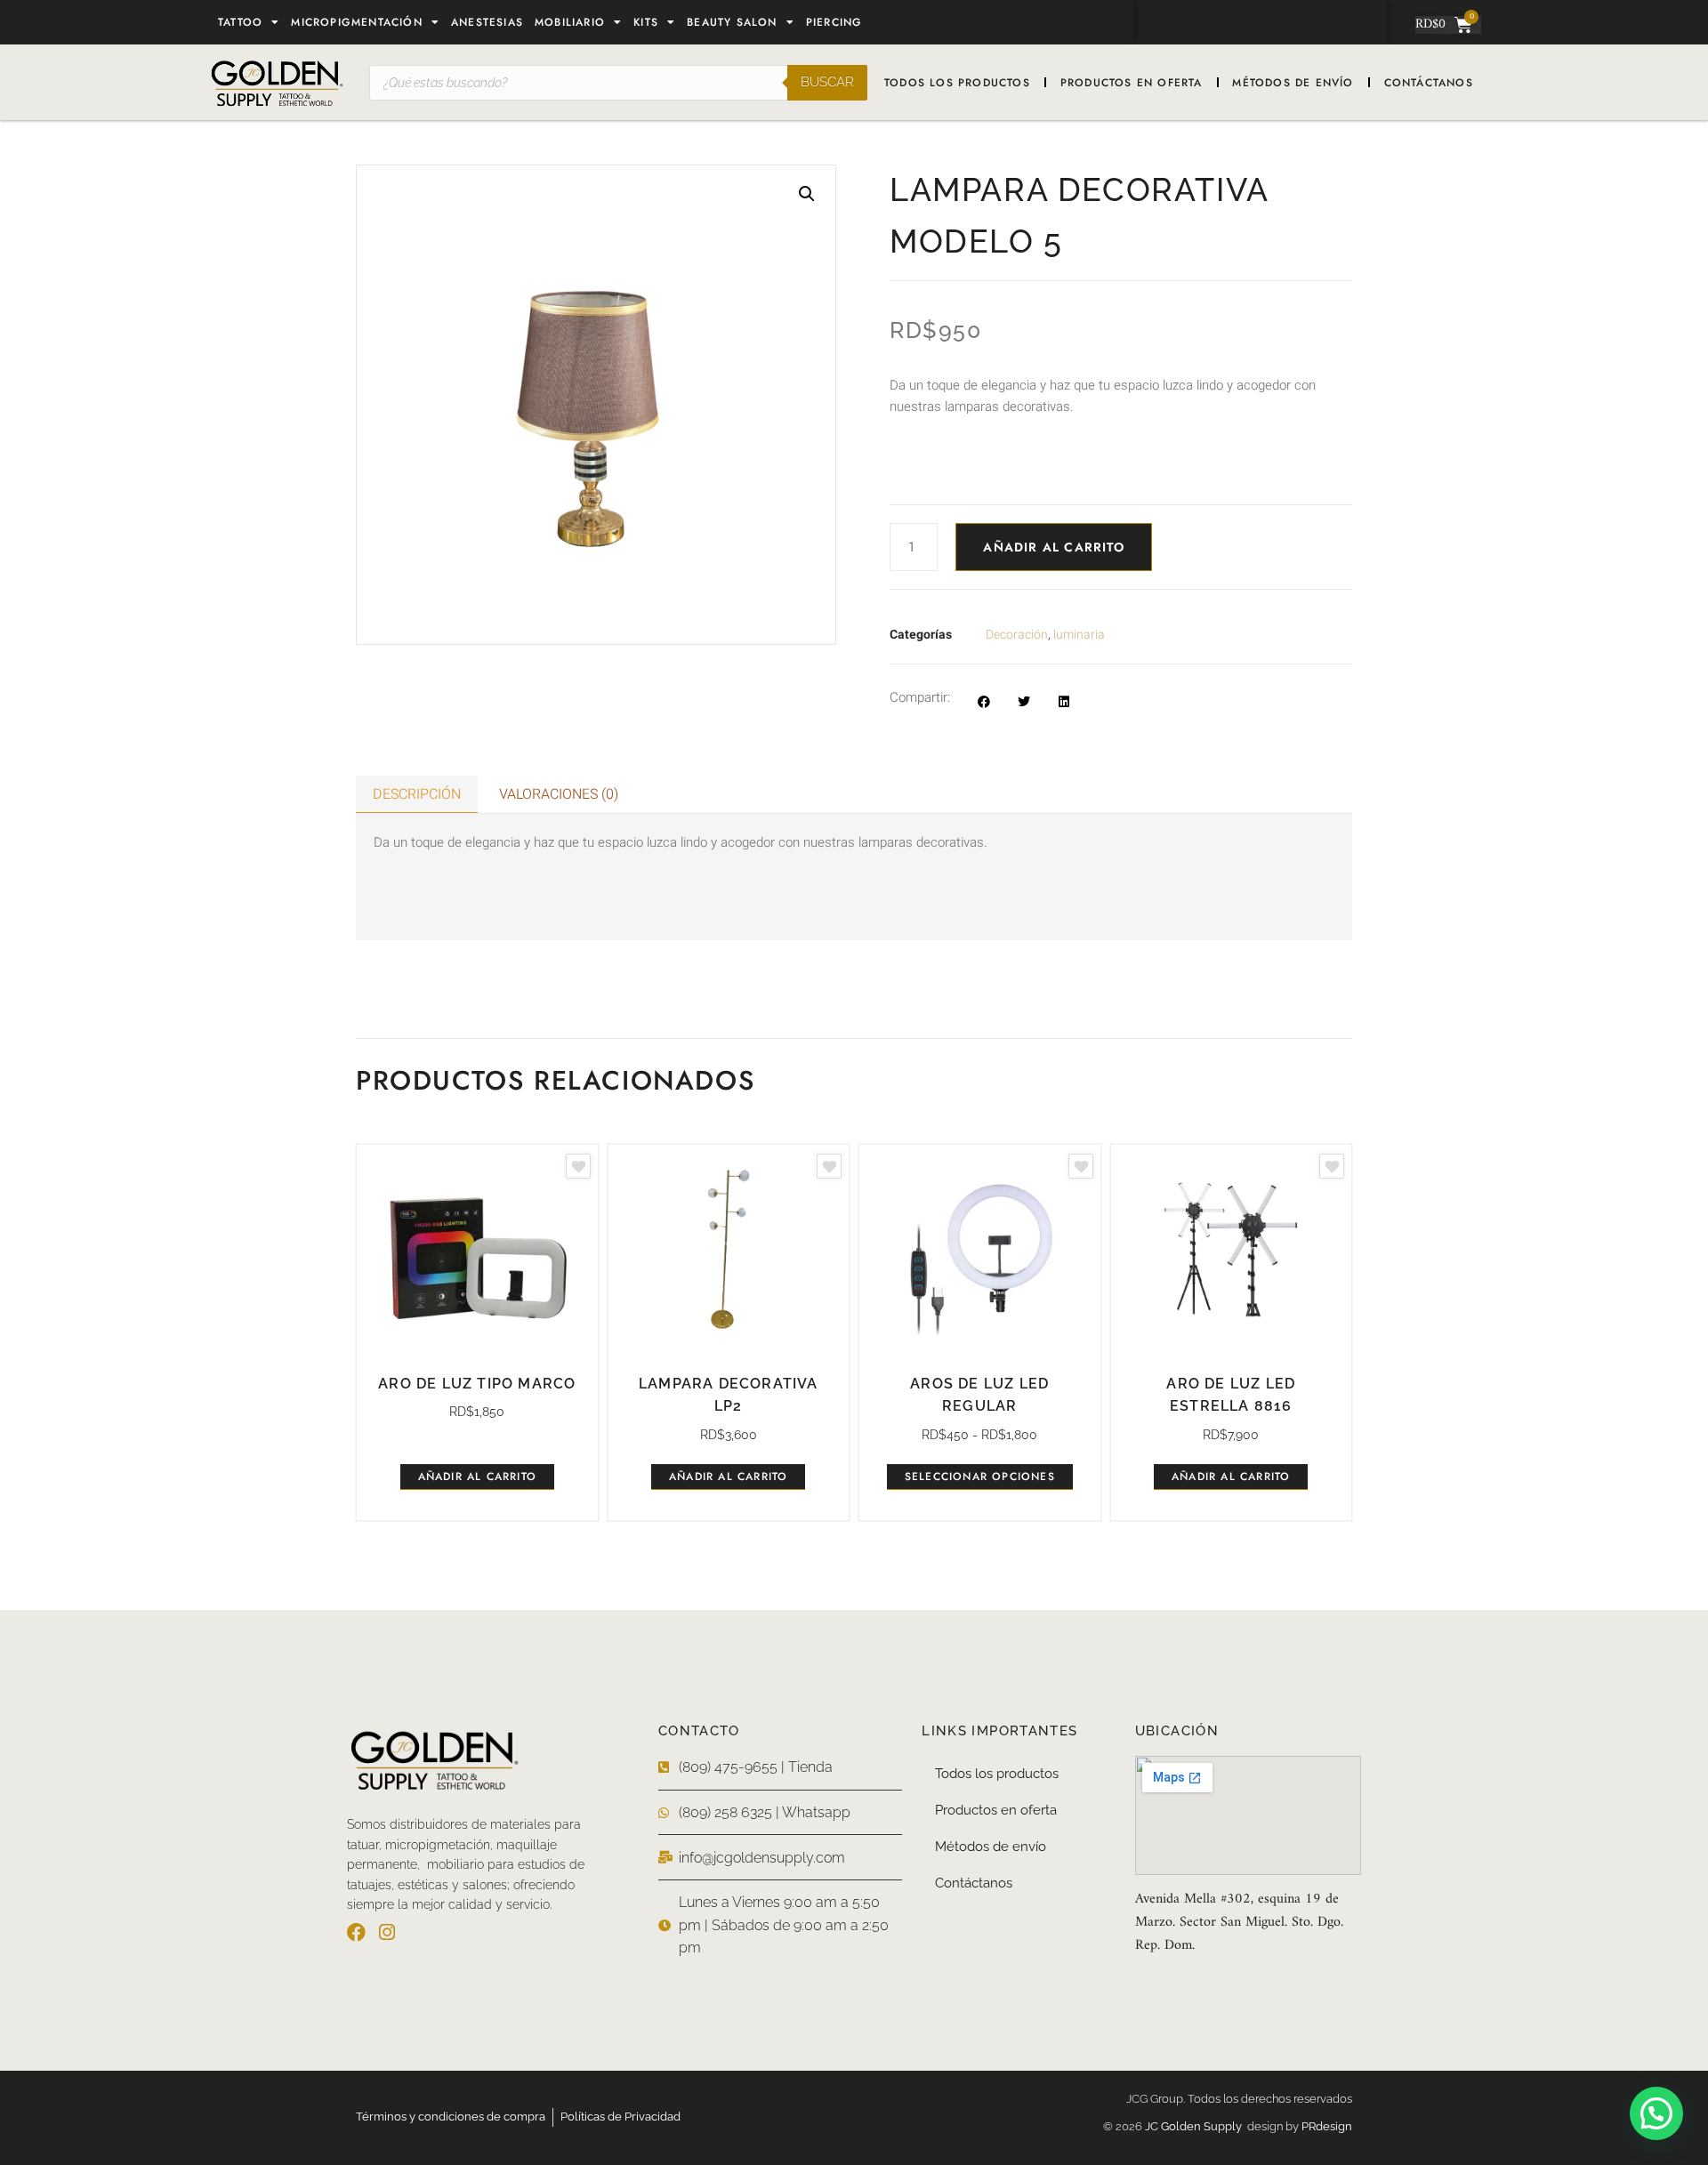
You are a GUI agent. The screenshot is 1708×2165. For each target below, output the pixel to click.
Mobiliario (570, 22)
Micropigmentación (356, 22)
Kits (646, 22)
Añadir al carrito (1053, 547)
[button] (807, 194)
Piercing (834, 22)
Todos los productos (957, 83)
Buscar (827, 82)
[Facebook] (356, 1932)
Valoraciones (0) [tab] (559, 794)
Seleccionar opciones (980, 1477)
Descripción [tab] (417, 794)
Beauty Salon (732, 22)
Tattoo (240, 22)
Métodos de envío (1293, 83)
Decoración (1017, 635)
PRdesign (1327, 2126)
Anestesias (487, 22)
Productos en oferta (1132, 83)
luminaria (1079, 635)
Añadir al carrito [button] (477, 1477)
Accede (1269, 22)
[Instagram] (387, 1932)
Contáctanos (1429, 83)
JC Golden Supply (1196, 2126)
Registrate (1345, 22)
